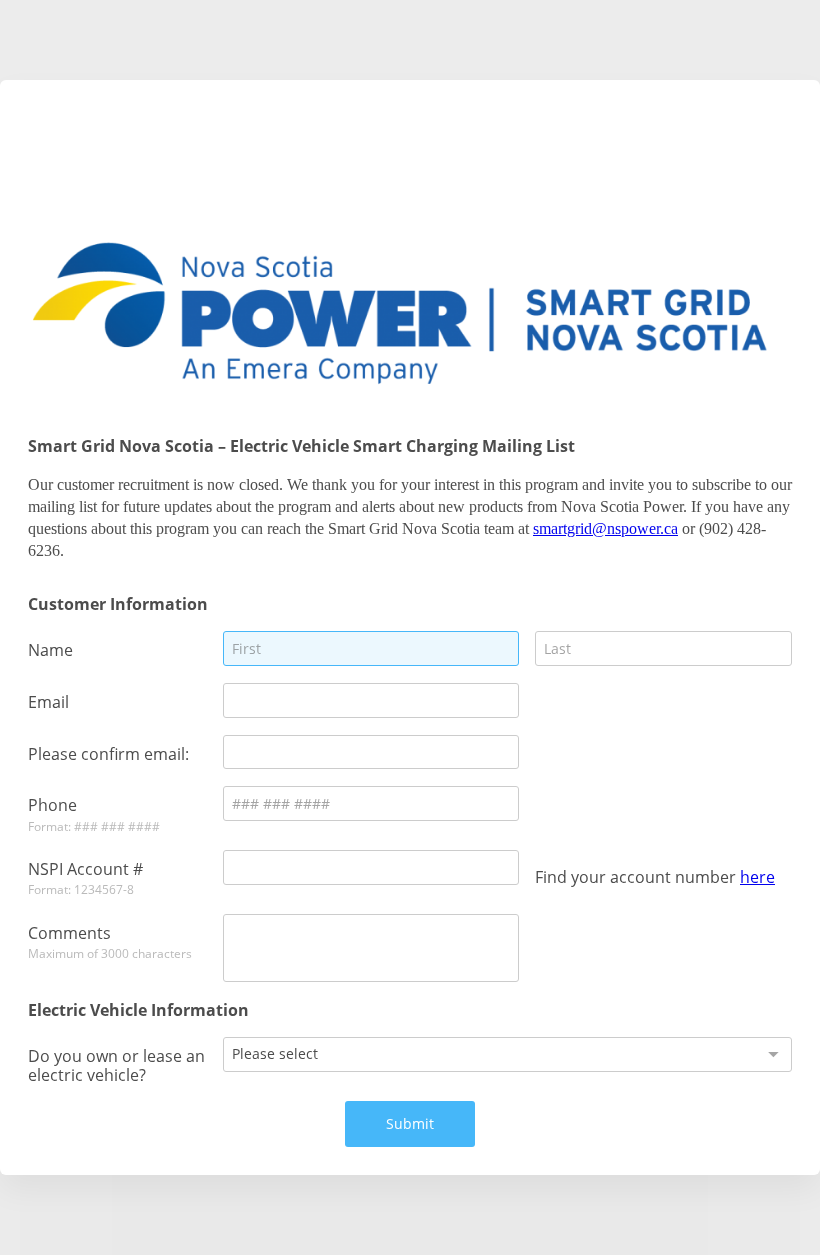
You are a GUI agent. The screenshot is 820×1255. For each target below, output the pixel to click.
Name (50, 649)
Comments (69, 932)
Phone (52, 804)
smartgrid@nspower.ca (605, 528)
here (757, 877)
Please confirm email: (108, 753)
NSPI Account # (85, 868)
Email (48, 701)
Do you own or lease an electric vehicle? (116, 1065)
